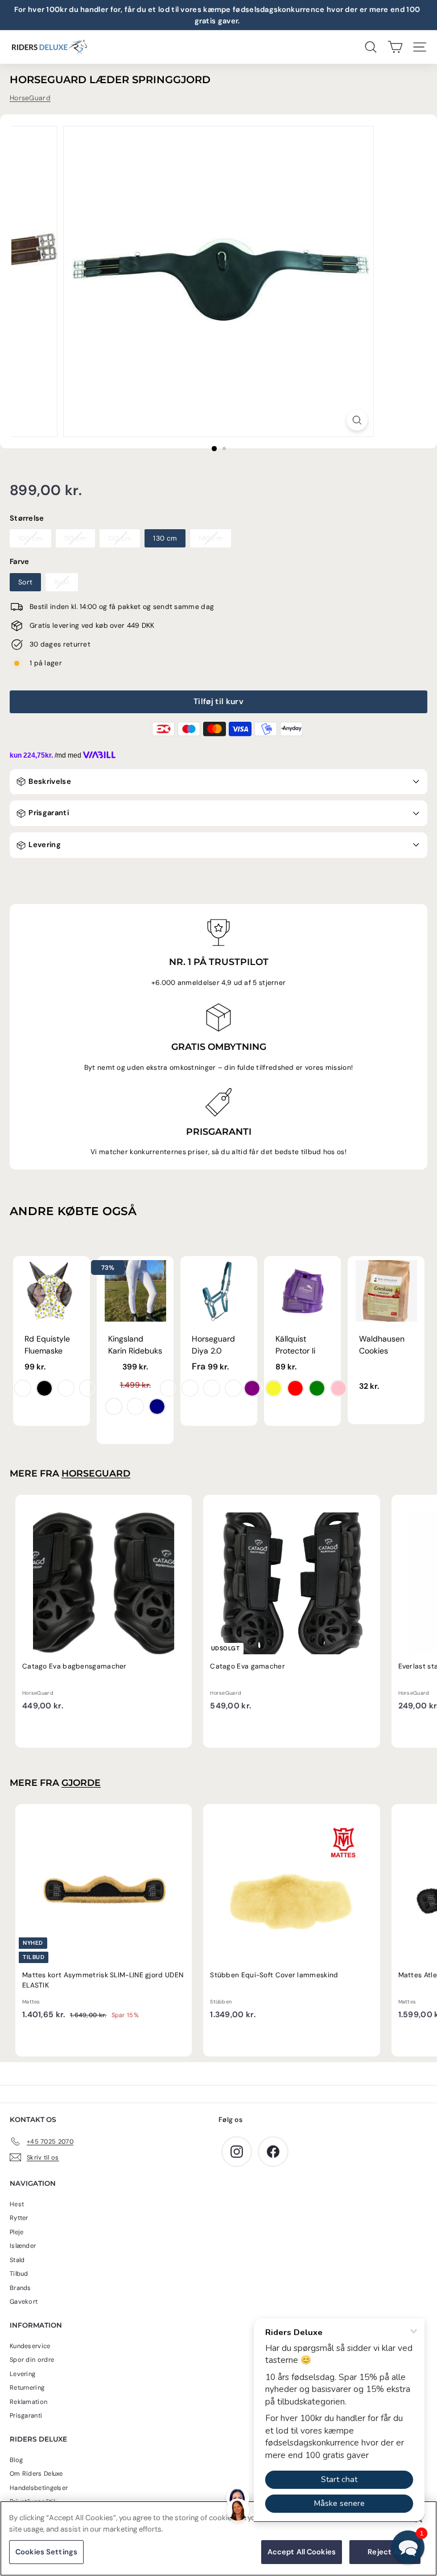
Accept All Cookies (302, 2552)
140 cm (211, 538)
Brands (20, 2288)
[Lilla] (252, 1388)
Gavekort (24, 2301)
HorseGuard (30, 98)
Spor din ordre (32, 2360)
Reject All (385, 2552)
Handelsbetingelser (39, 2488)
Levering (44, 845)
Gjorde (81, 1783)
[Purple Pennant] (168, 1388)
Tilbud (19, 2274)
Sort (25, 582)
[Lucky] (66, 1388)
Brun (62, 582)
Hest (17, 2204)
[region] (218, 2538)
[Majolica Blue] (190, 1388)
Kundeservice (30, 2346)
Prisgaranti (48, 813)
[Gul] (274, 1388)
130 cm (165, 538)
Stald (17, 2260)
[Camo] (88, 1388)
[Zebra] (44, 1388)
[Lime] (317, 1388)
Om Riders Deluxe (36, 2473)
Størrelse (27, 518)
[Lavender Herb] (233, 1388)
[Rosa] (339, 1388)
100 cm (30, 538)
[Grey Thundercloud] (135, 1406)
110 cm (75, 538)
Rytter (19, 2218)
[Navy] (157, 1406)
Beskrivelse (49, 781)
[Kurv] (395, 47)
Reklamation (28, 2402)
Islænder (23, 2246)
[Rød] (295, 1388)
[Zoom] (357, 420)
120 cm (120, 538)
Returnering (27, 2387)
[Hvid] (114, 1406)
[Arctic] (212, 1388)
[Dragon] (23, 1388)
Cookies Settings (46, 2552)
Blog (16, 2460)
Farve (20, 561)
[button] (408, 2547)
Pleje (17, 2232)
